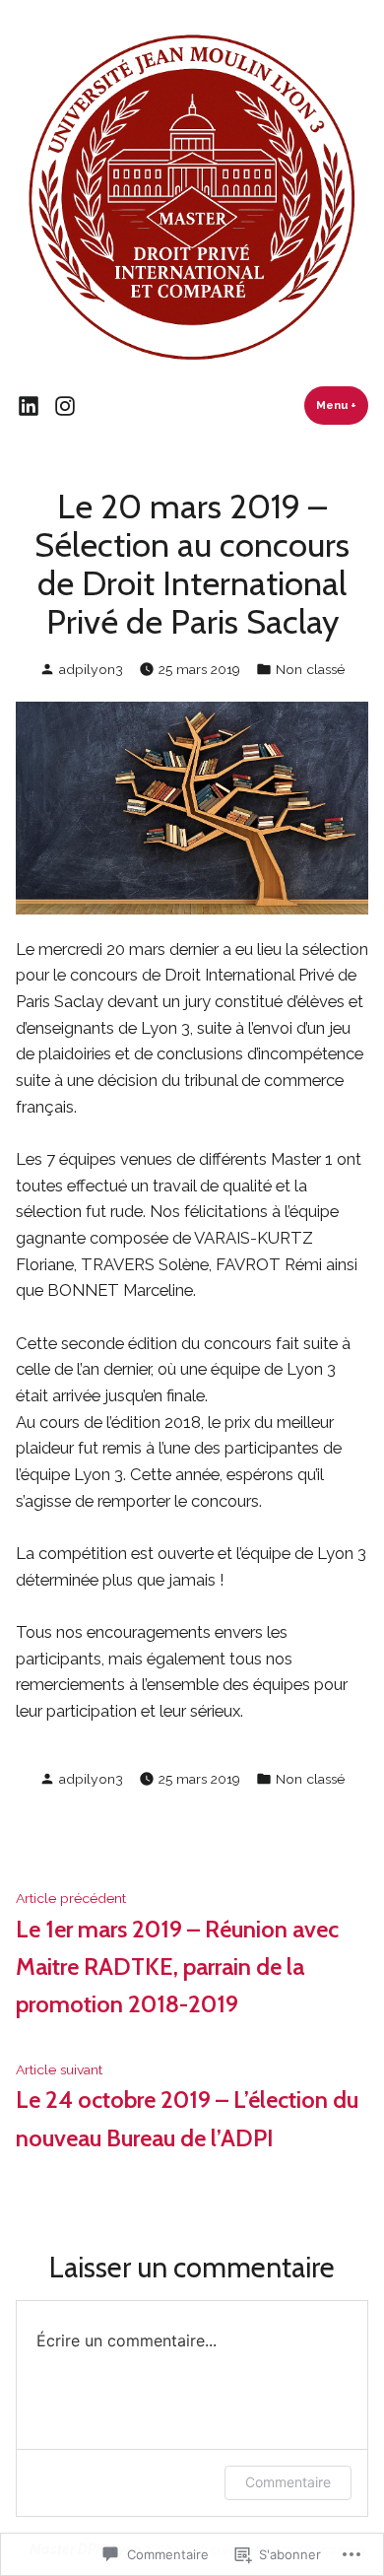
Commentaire (288, 2482)
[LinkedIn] (31, 406)
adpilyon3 (91, 669)
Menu (342, 405)
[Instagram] (62, 406)
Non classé (310, 669)
